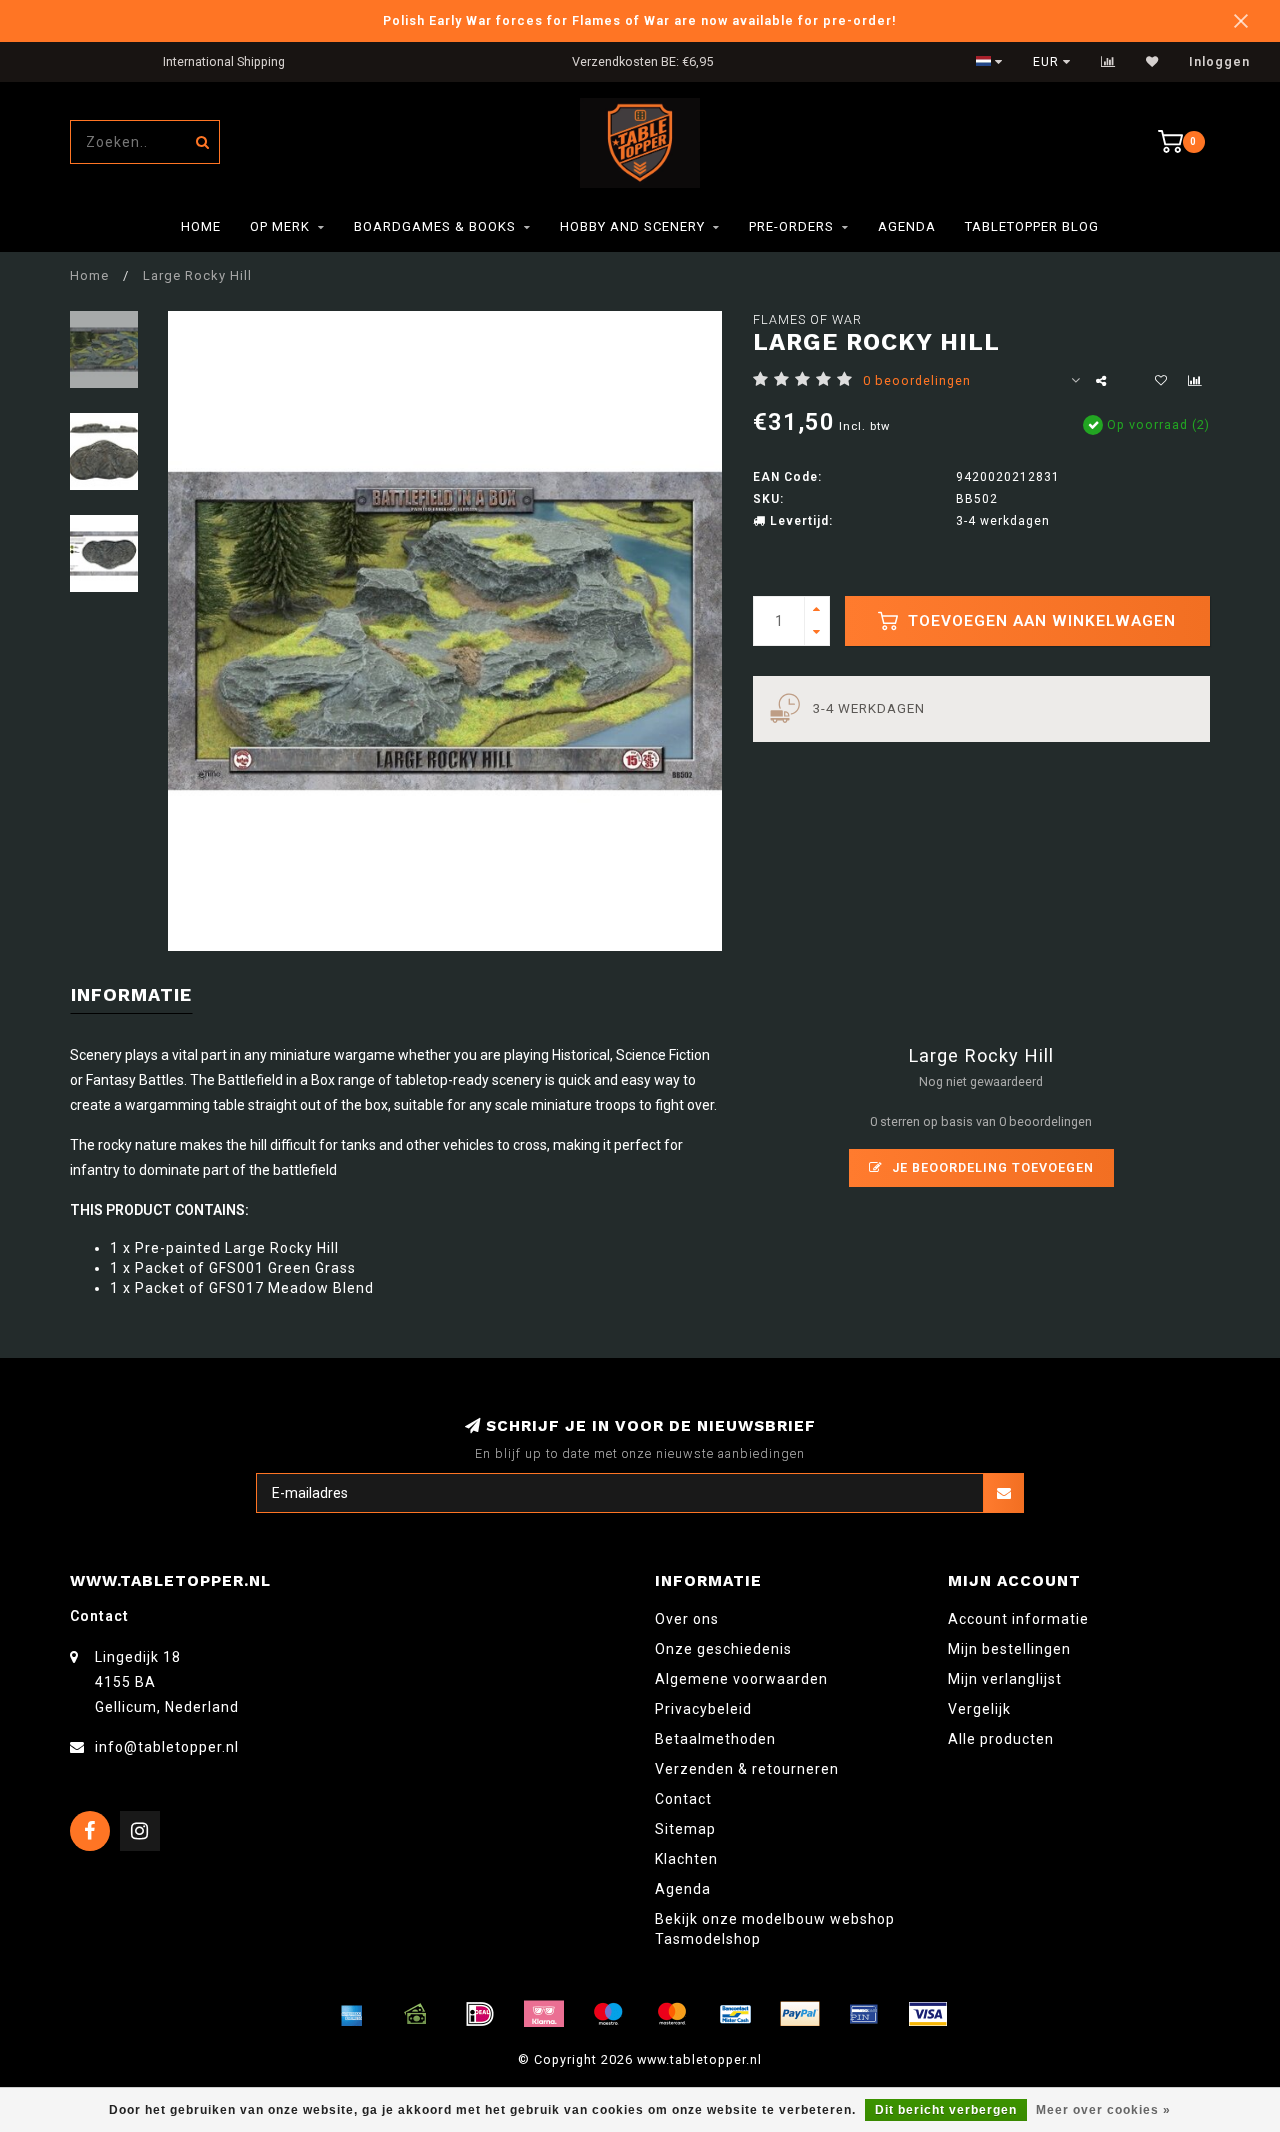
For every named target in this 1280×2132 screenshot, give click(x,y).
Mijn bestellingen (1009, 1649)
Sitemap (685, 1829)
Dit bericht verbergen (946, 2110)
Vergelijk (979, 1709)
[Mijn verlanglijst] (1152, 62)
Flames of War (807, 319)
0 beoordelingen (917, 380)
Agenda (907, 226)
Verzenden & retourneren (747, 1769)
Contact (683, 1799)
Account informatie (1018, 1619)
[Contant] (416, 2014)
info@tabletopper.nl (167, 1747)
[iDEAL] (480, 2014)
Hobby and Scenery (632, 226)
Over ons (687, 1619)
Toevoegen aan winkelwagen (1039, 621)
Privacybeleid (703, 1709)
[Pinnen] (864, 2014)
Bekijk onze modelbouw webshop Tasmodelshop (775, 1929)
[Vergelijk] (1108, 62)
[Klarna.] (544, 2014)
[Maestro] (608, 2014)
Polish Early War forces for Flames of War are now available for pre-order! (640, 20)
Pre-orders (791, 226)
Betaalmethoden (715, 1739)
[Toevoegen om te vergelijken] (1195, 381)
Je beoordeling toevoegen (991, 1167)
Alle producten (1001, 1739)
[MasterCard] (672, 2014)
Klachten (686, 1859)
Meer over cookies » (1103, 2110)
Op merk (280, 226)
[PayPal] (800, 2014)
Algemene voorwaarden (741, 1679)
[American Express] (352, 2014)
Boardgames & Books (435, 226)
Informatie (131, 994)
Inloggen (1219, 62)
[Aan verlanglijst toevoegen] (1161, 381)
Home (201, 226)
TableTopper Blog (1032, 226)
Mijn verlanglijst (1005, 1679)
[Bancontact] (736, 2014)
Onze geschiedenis (723, 1649)
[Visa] (928, 2014)
